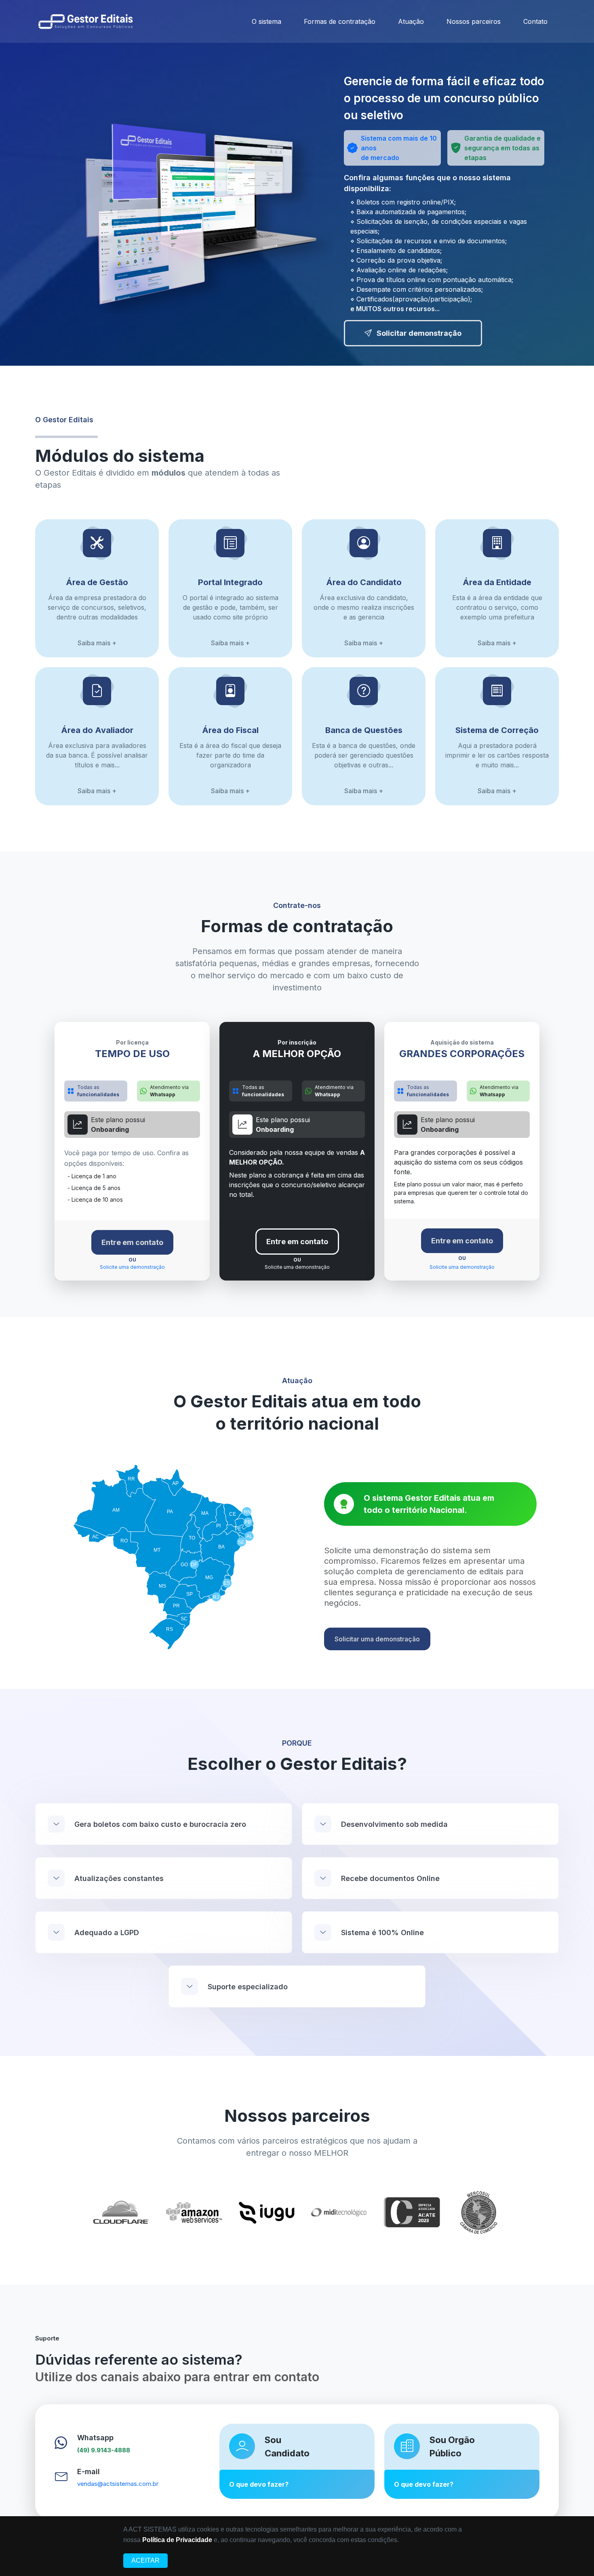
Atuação (411, 21)
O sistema (266, 21)
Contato (535, 21)
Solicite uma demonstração (132, 1267)
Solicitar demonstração (418, 333)
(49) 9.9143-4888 (104, 2450)
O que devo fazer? (259, 2484)
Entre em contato (132, 1242)
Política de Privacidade (177, 2540)
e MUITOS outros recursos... (395, 309)
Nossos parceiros (474, 21)
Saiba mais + (97, 643)
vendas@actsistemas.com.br (118, 2484)
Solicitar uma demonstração (377, 1639)
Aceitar (145, 2560)
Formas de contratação (340, 21)
